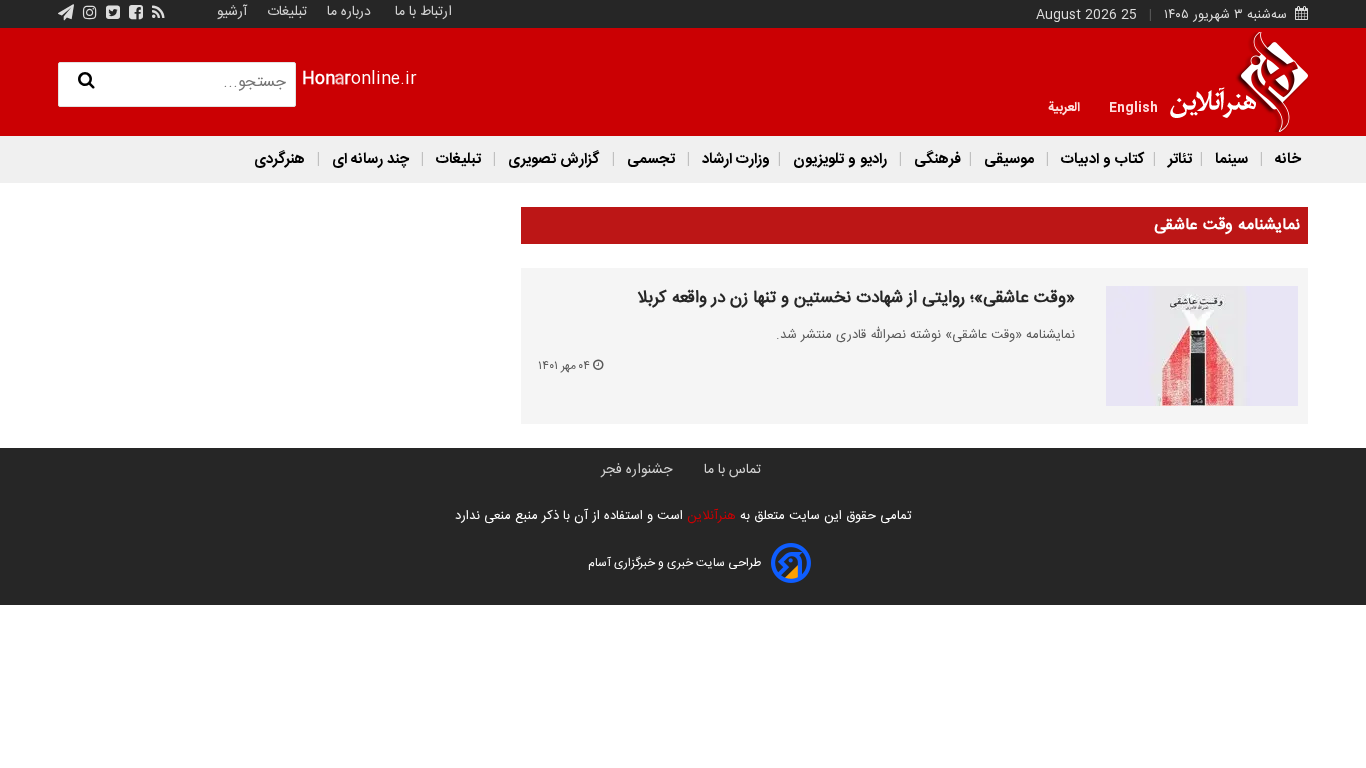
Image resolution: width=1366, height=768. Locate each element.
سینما (1231, 159)
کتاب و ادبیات (1101, 159)
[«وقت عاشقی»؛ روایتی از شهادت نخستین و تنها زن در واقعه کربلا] (1190, 346)
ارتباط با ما (423, 12)
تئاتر (1178, 159)
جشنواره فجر (636, 470)
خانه (1286, 159)
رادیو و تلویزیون (840, 159)
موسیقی (1009, 159)
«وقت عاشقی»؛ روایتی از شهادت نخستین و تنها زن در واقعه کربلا (856, 299)
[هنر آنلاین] (1239, 82)
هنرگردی (279, 159)
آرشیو (232, 12)
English (1133, 106)
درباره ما (349, 12)
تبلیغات (285, 12)
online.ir (359, 79)
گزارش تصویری (554, 159)
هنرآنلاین (709, 516)
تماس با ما (732, 470)
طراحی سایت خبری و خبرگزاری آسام (674, 563)
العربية (1064, 106)
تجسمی (651, 159)
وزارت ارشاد (734, 159)
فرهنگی (935, 159)
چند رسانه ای (370, 159)
